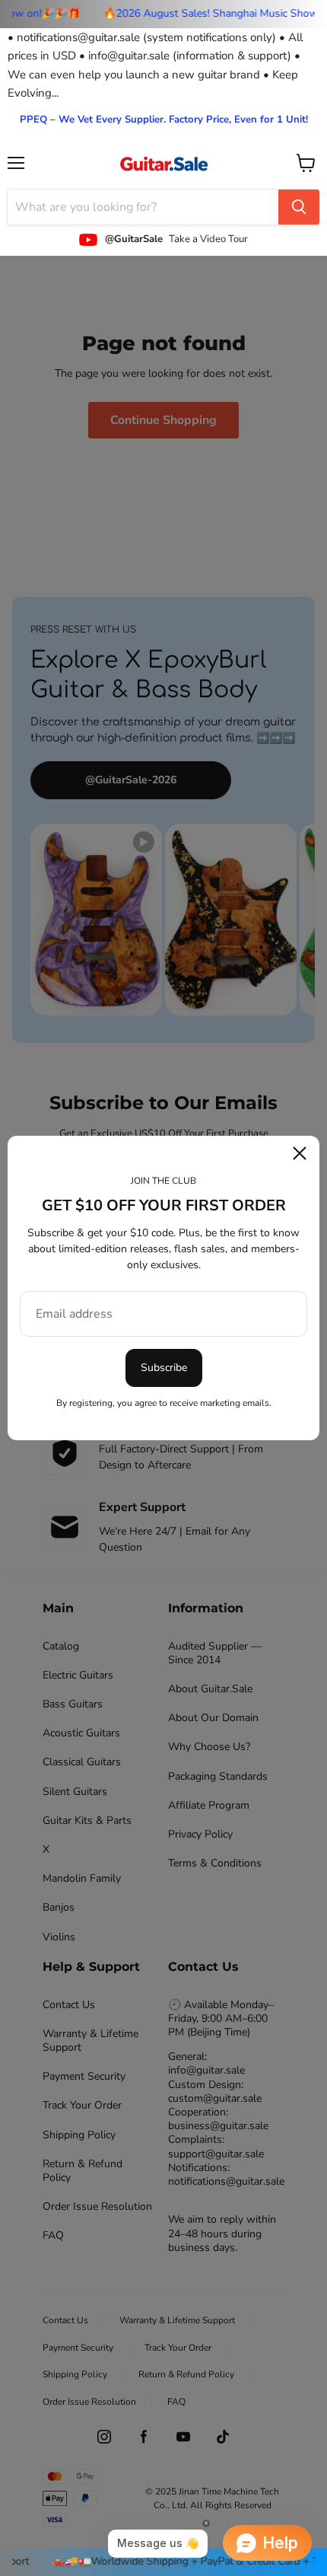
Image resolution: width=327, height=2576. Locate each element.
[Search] (299, 207)
